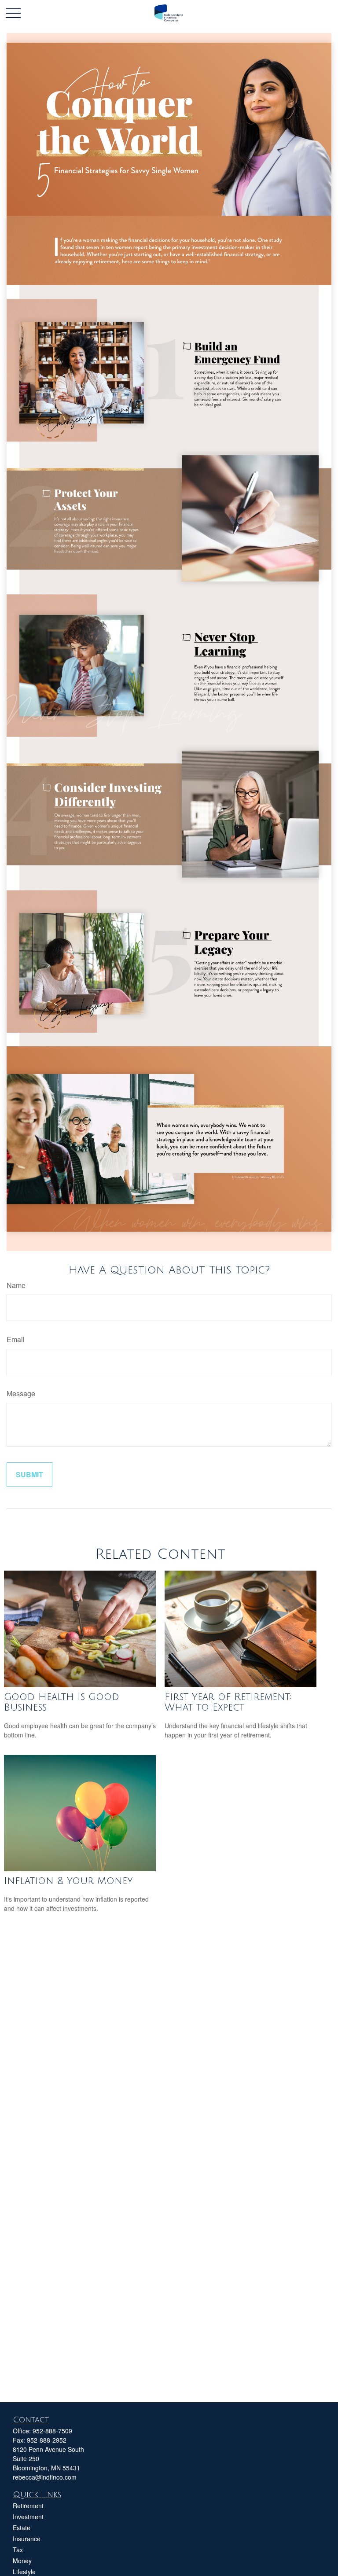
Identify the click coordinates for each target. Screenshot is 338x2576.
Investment (28, 2517)
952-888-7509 (52, 2431)
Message (21, 1393)
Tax (18, 2550)
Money (22, 2561)
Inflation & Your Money (68, 1881)
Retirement (28, 2506)
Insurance (27, 2539)
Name (16, 1285)
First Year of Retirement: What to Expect (228, 1702)
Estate (22, 2528)
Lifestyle (24, 2572)
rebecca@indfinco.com (45, 2477)
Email (16, 1339)
